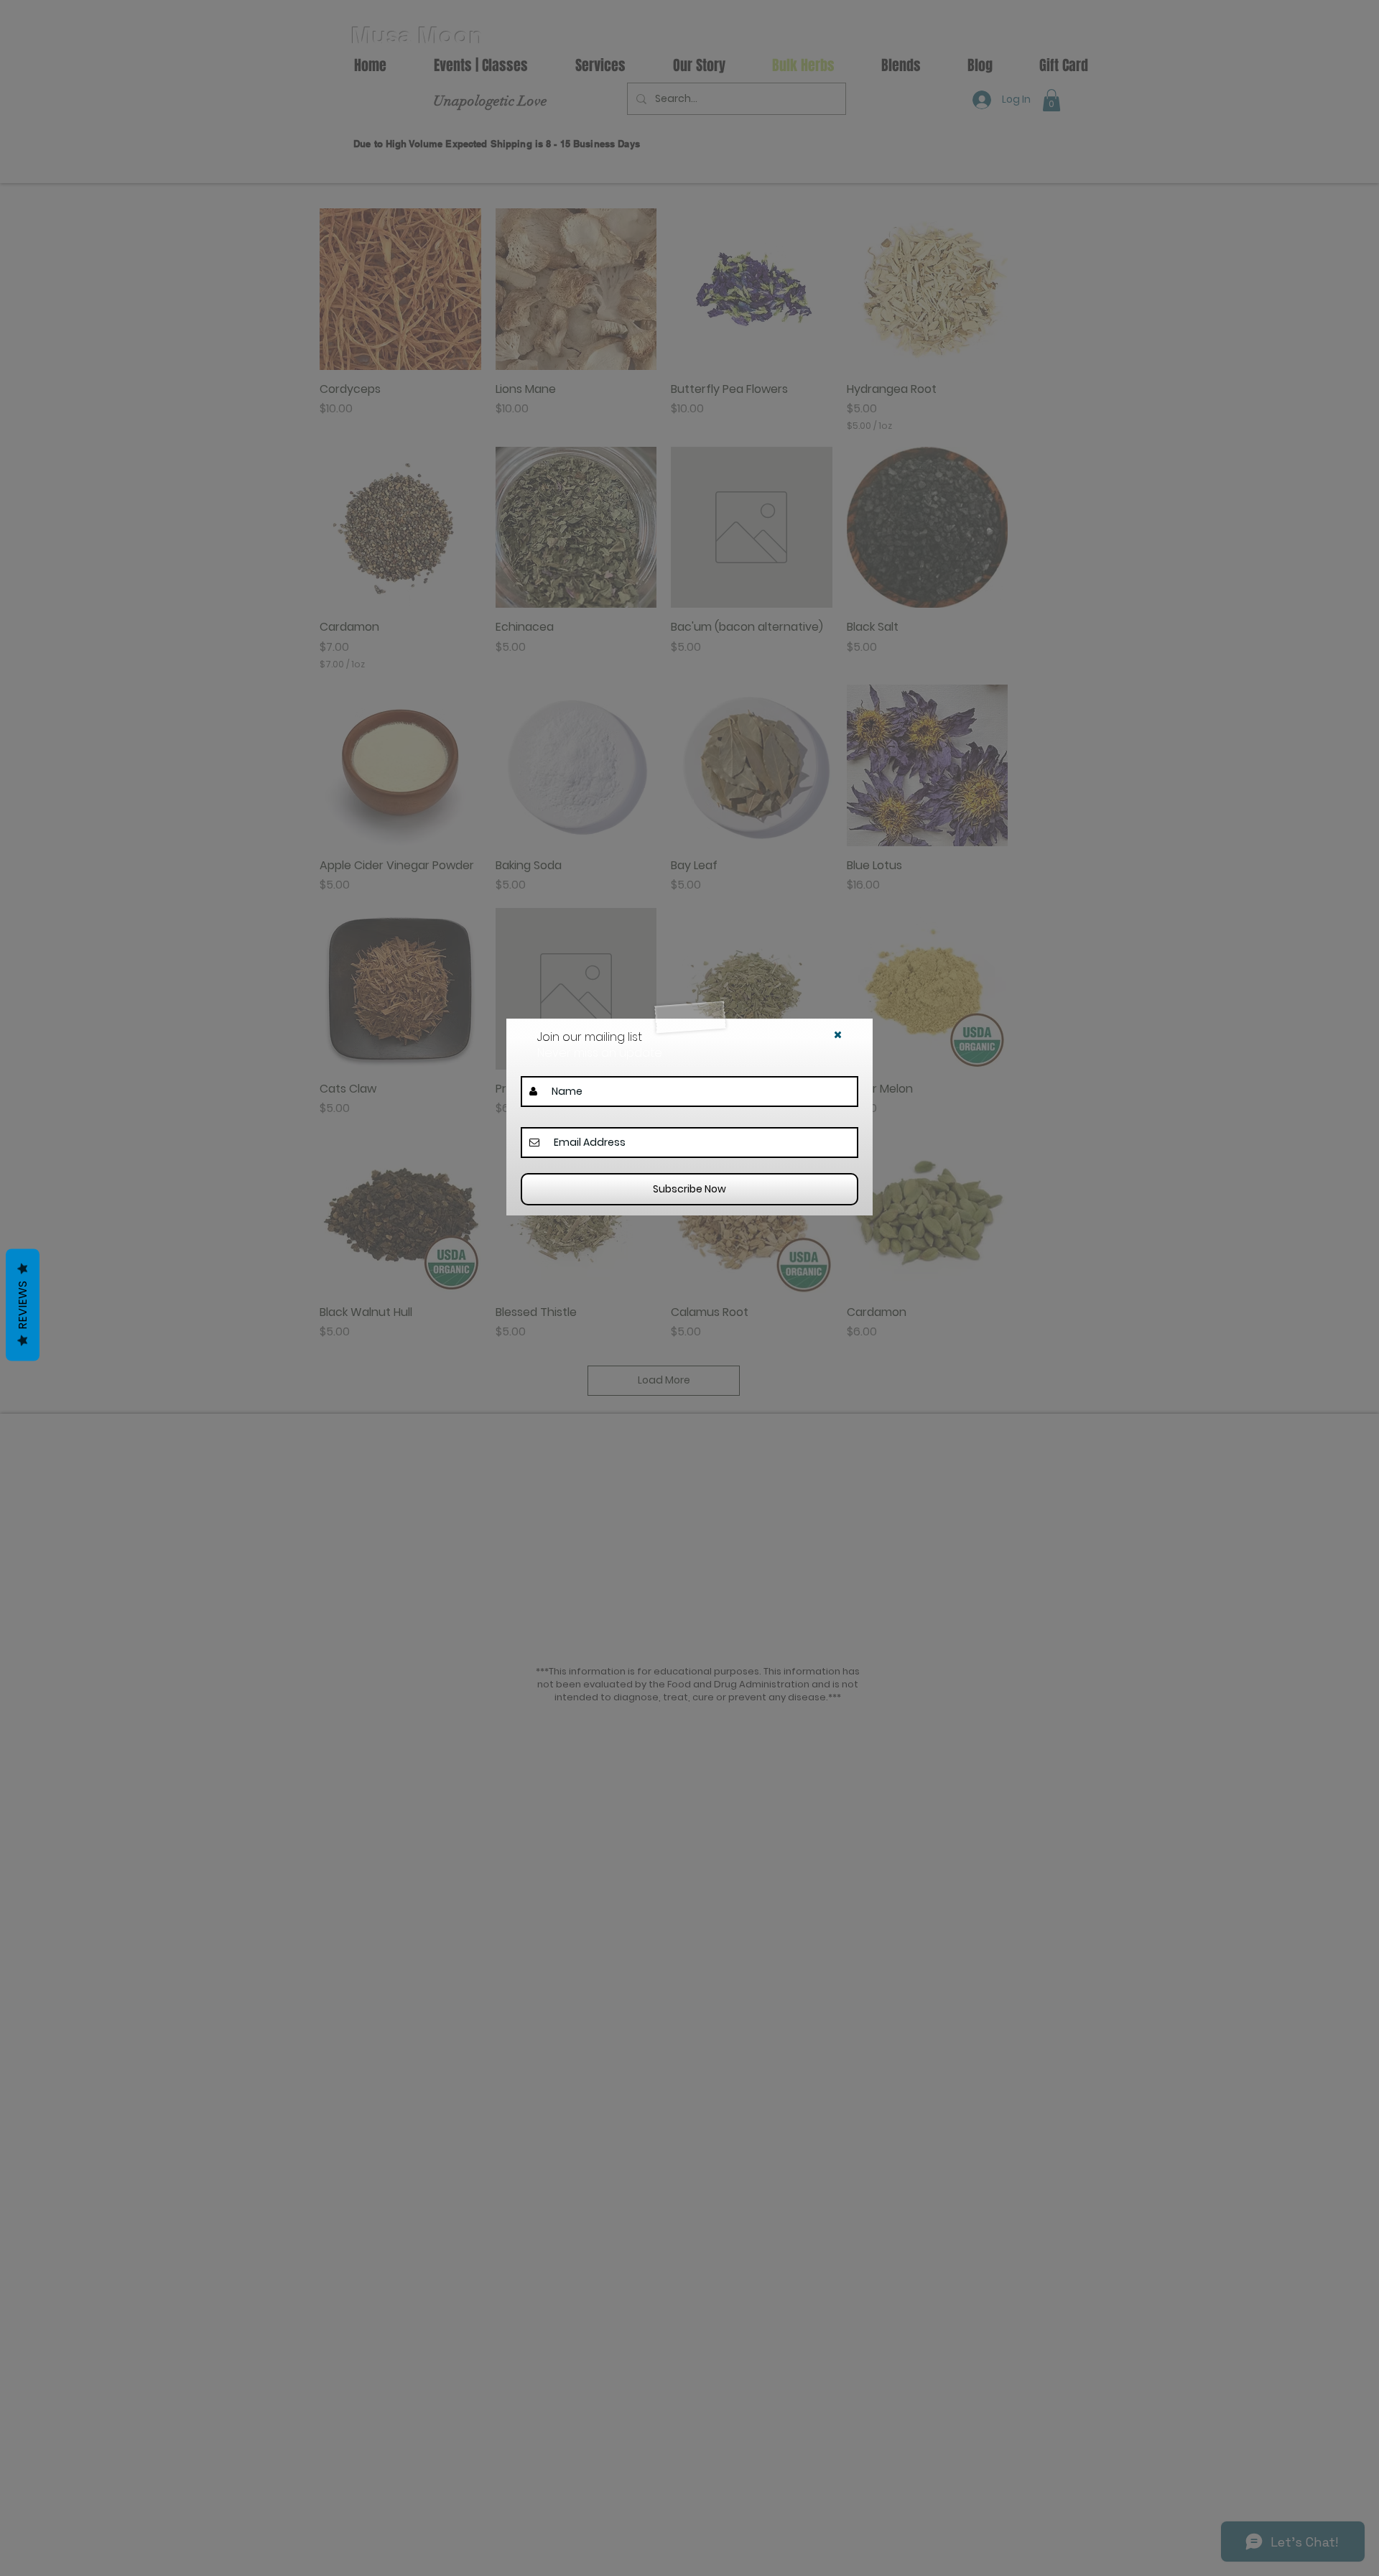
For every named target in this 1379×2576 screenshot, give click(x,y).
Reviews (23, 1305)
